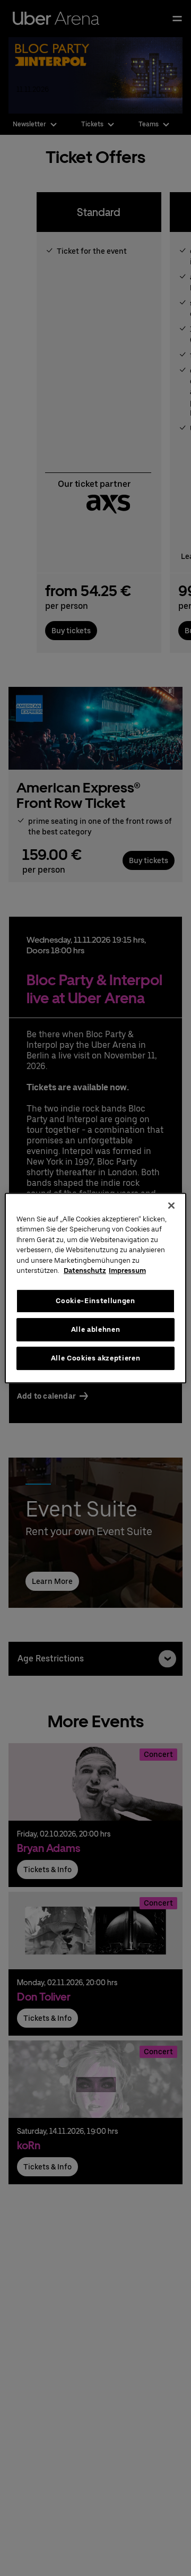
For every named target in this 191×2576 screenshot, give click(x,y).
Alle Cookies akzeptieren (96, 1358)
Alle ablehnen (95, 1329)
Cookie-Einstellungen (95, 1301)
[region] (95, 1288)
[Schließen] (171, 1205)
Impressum (127, 1270)
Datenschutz (85, 1270)
